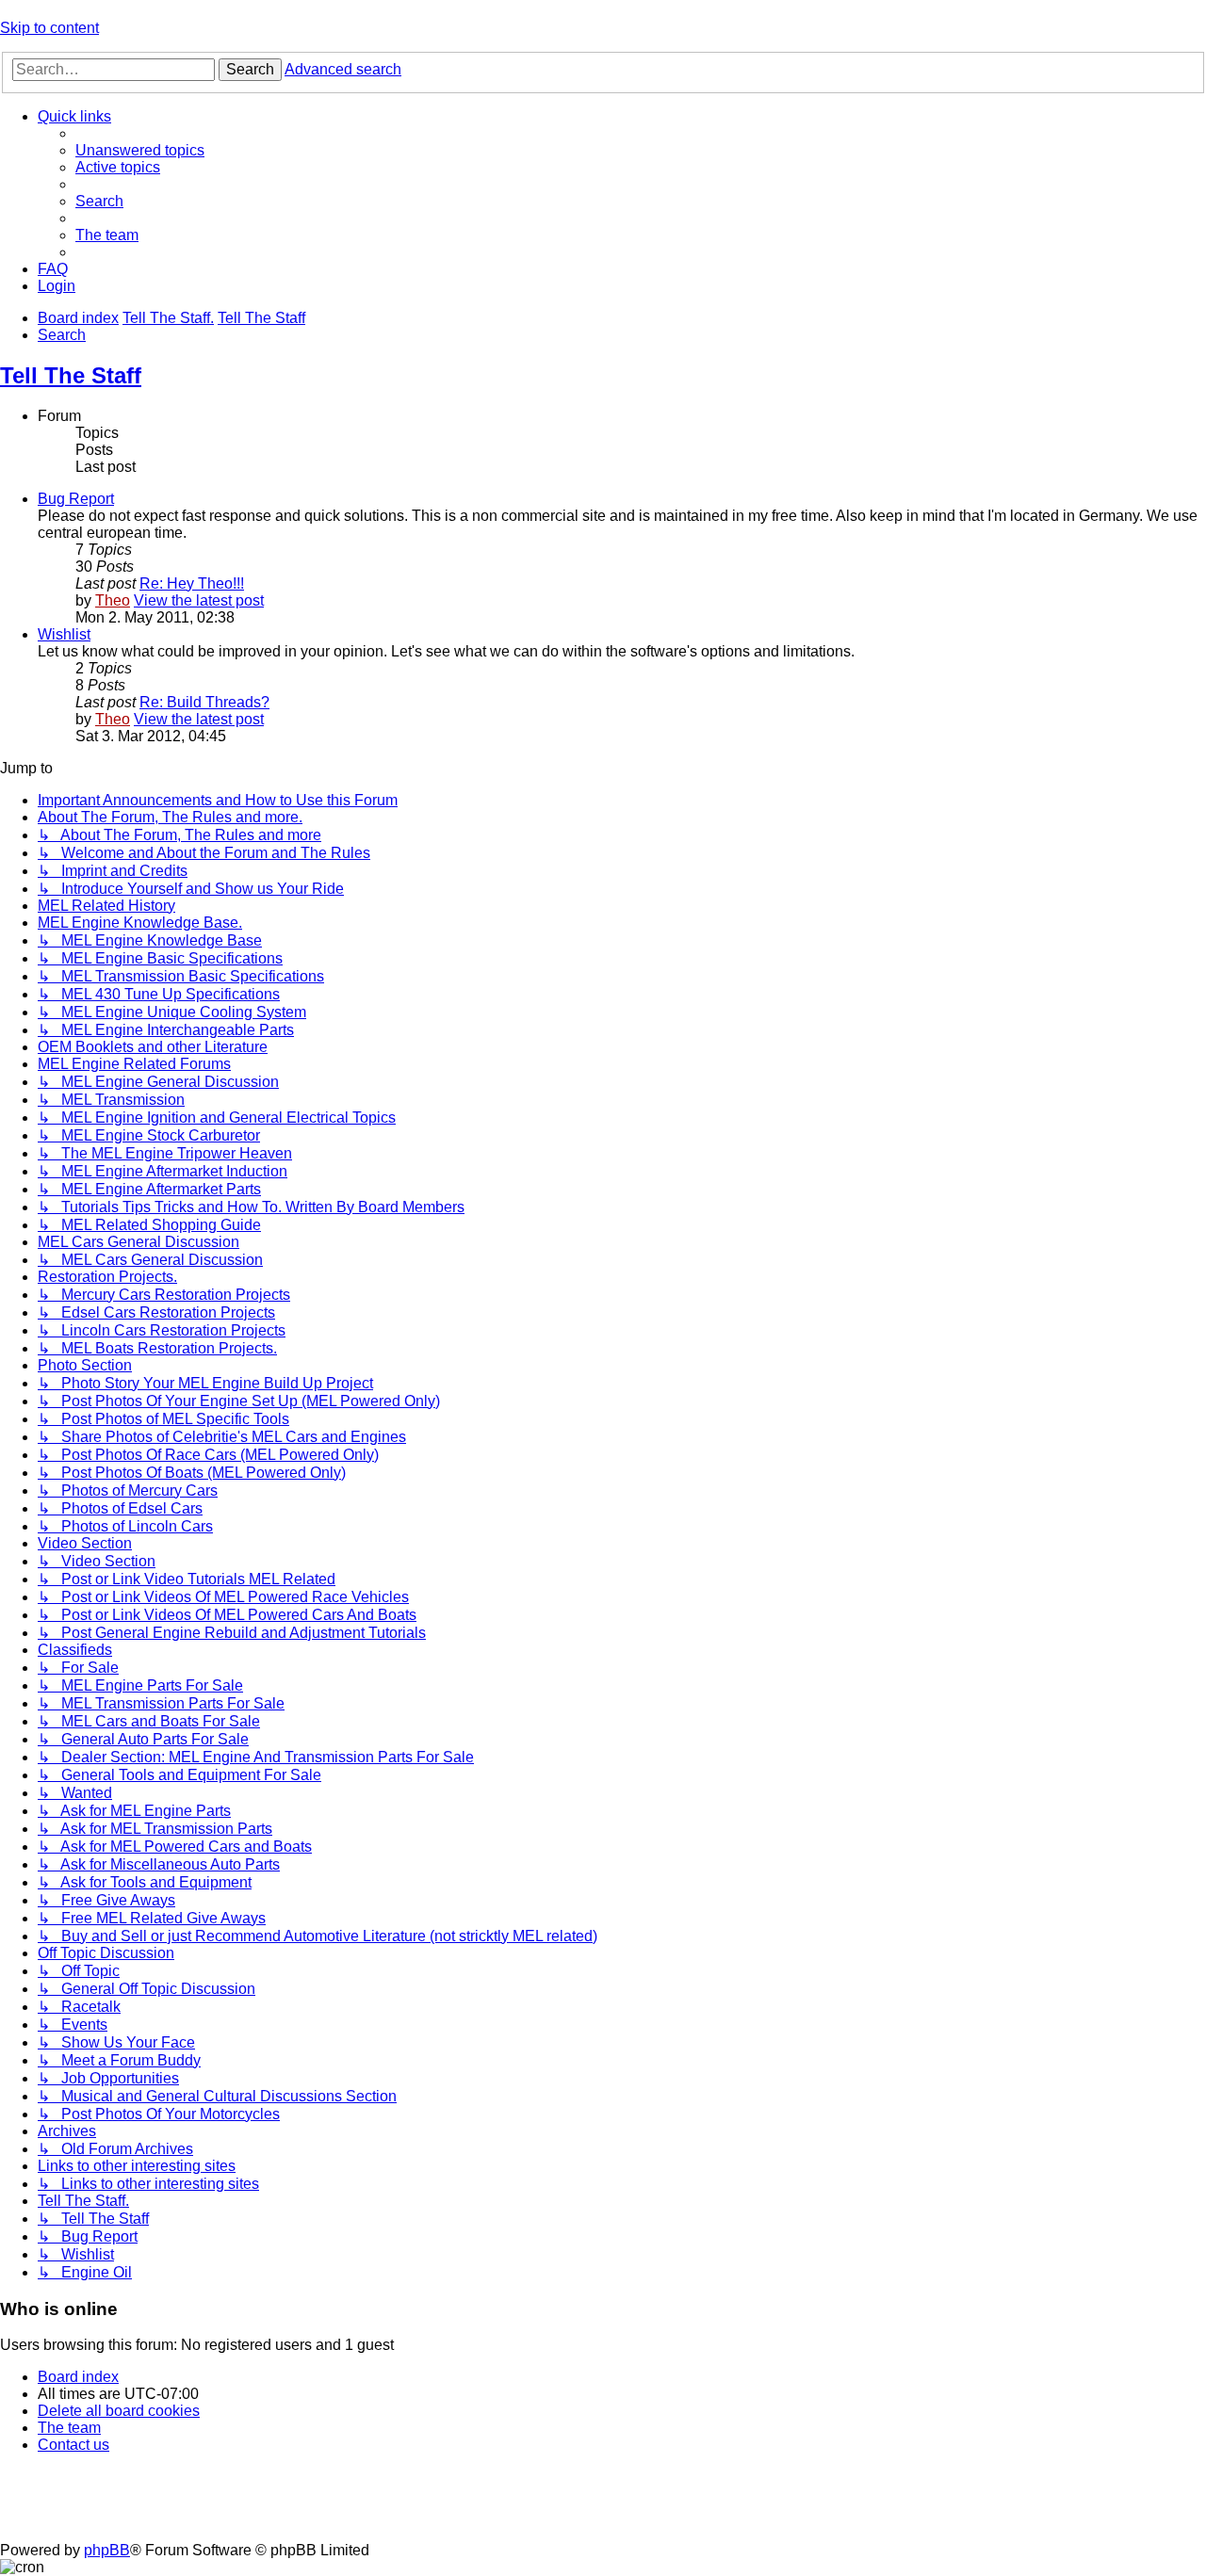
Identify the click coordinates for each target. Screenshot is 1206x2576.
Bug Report (76, 499)
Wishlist (64, 634)
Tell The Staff (71, 375)
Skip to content (49, 28)
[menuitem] (140, 150)
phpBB (107, 2550)
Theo (113, 600)
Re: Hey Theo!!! (192, 583)
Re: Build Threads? (204, 702)
